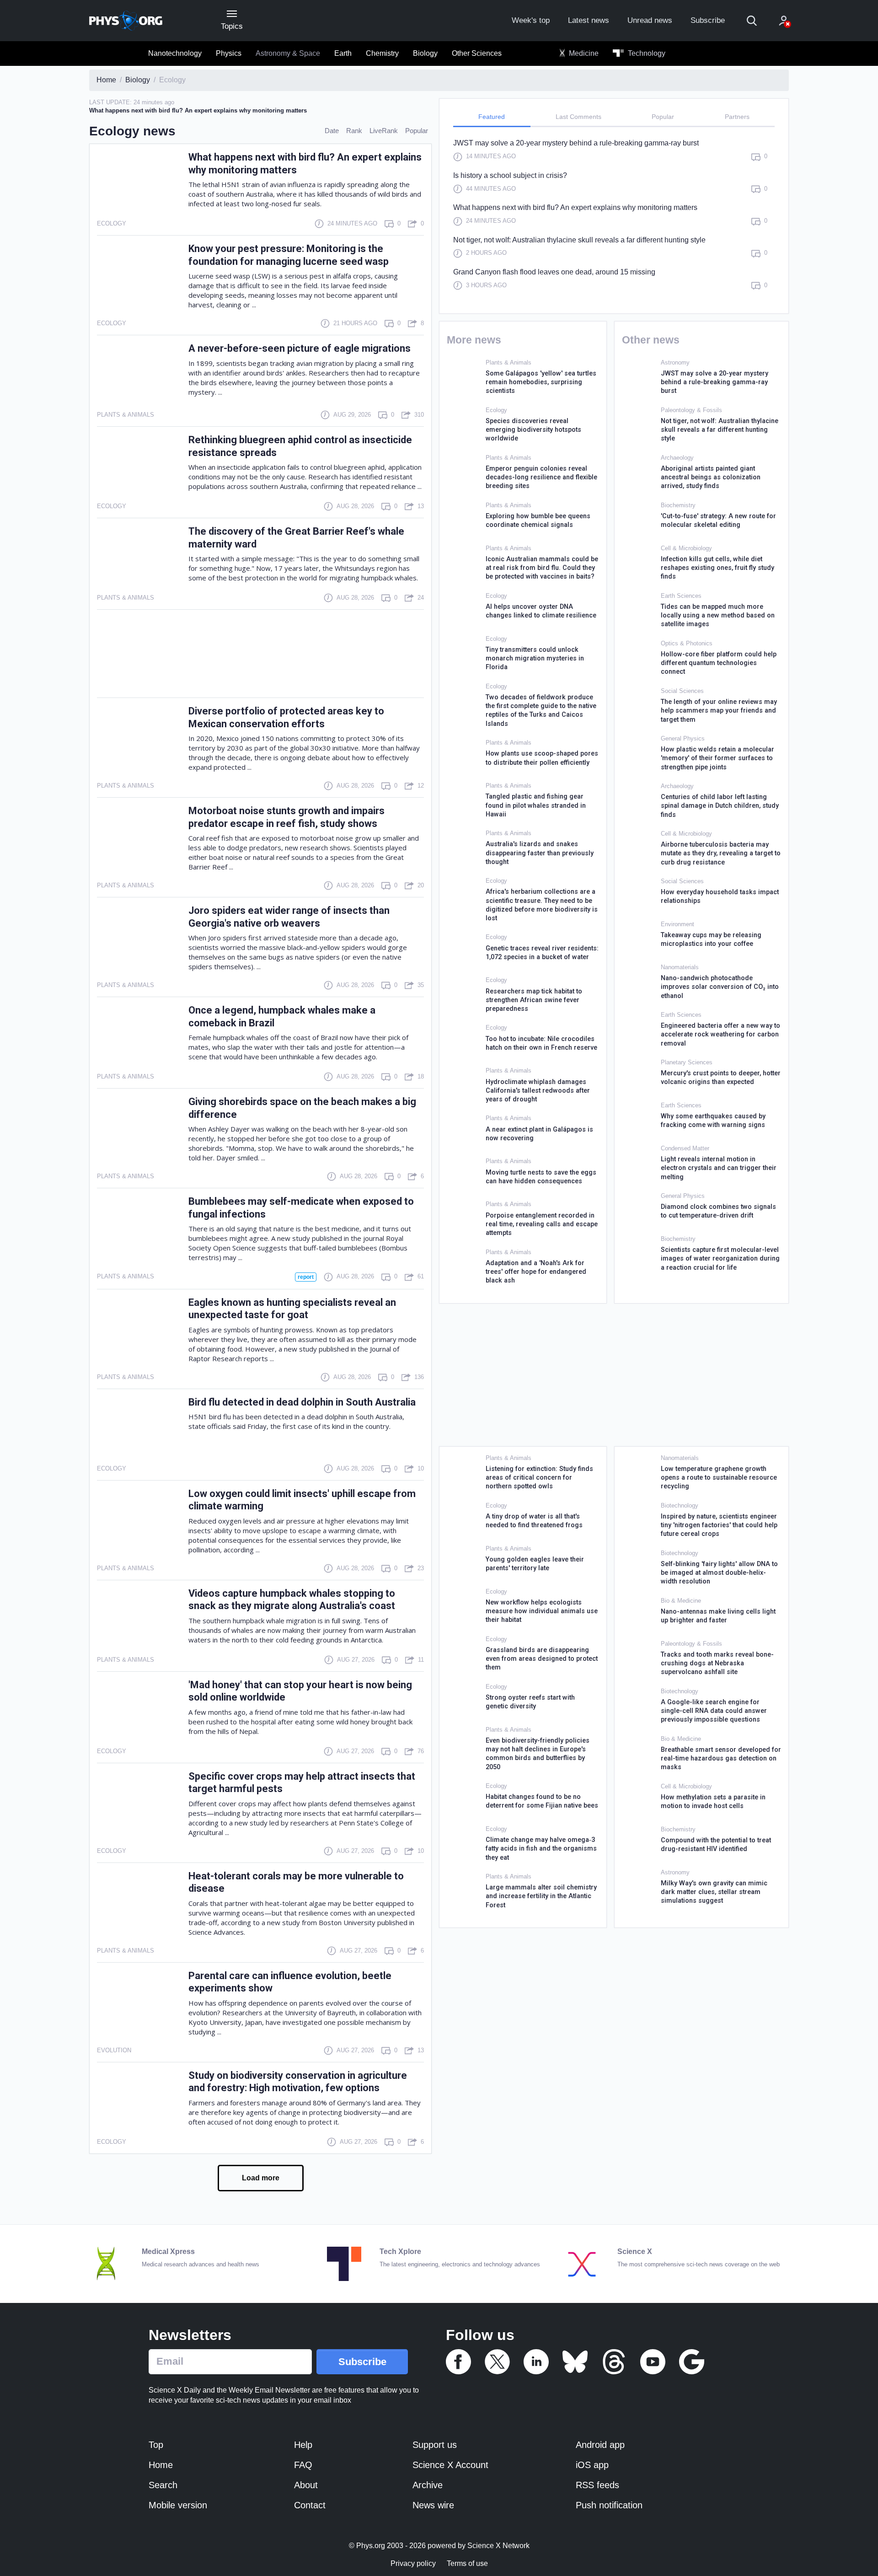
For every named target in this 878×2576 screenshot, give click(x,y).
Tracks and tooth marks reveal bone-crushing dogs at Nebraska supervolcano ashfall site (717, 1664)
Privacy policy (413, 2563)
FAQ (303, 2465)
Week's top (531, 20)
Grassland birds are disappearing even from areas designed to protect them (542, 1659)
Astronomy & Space (288, 53)
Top (156, 2445)
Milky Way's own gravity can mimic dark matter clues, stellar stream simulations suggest (714, 1892)
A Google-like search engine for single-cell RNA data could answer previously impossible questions (714, 1711)
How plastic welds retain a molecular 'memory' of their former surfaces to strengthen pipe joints (717, 758)
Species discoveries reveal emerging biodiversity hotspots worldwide (533, 430)
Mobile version (178, 2505)
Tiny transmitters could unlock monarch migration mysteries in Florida (535, 659)
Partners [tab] (737, 117)
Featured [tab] (492, 117)
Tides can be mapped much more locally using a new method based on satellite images (718, 616)
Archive (428, 2485)
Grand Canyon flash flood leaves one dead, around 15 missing (554, 272)
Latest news (589, 20)
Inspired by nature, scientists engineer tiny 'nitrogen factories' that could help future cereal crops (719, 1525)
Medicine (583, 53)
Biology (425, 53)
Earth (343, 53)
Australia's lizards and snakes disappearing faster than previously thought (540, 853)
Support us (435, 2445)
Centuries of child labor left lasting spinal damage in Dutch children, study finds (720, 806)
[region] (614, 219)
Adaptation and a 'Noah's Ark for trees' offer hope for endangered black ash (536, 1272)
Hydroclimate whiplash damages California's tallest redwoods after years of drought (538, 1091)
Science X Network (498, 2546)
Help (303, 2445)
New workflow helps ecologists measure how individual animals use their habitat (542, 1611)
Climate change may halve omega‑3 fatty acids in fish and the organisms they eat (541, 1849)
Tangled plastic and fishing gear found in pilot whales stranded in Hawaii (536, 805)
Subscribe (708, 20)
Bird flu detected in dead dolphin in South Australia (302, 1402)
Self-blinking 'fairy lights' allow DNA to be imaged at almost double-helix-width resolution (719, 1573)
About (306, 2485)
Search (163, 2485)
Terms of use (467, 2563)
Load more (261, 2178)
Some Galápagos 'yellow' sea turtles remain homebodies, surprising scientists (541, 382)
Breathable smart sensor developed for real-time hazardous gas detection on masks (721, 1759)
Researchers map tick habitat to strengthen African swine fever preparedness (534, 1000)
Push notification (609, 2505)
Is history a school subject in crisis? (510, 175)
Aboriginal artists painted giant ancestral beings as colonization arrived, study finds (711, 478)
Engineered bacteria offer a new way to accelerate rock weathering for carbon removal (720, 1035)
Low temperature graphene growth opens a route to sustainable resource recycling (719, 1478)
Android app (600, 2445)
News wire (433, 2505)
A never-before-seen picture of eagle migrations (300, 348)
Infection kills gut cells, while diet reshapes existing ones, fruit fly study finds (717, 568)
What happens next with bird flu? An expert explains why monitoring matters (575, 207)
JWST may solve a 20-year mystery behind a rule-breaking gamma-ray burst (576, 143)
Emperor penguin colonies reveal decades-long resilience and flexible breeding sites (541, 478)
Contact (310, 2505)
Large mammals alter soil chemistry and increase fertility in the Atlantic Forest (541, 1896)
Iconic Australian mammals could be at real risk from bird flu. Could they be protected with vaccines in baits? (542, 568)
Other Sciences (477, 53)
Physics (229, 53)
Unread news (650, 20)
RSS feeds (597, 2485)
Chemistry (382, 53)
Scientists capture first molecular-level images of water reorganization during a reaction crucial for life (720, 1259)
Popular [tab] (663, 117)
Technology (646, 53)
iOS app (592, 2465)
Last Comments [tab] (578, 117)
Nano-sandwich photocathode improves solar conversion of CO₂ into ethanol (720, 987)
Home (161, 2465)
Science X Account (450, 2465)
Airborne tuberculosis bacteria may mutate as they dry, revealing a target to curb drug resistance (721, 853)
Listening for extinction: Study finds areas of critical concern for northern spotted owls (539, 1478)
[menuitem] (175, 54)
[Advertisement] (260, 654)
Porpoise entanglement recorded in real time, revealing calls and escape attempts (542, 1224)
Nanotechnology (175, 53)
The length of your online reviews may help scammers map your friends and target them (719, 711)
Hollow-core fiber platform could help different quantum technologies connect (719, 663)
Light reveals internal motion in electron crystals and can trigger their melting (719, 1168)
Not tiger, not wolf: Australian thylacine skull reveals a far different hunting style (579, 240)
